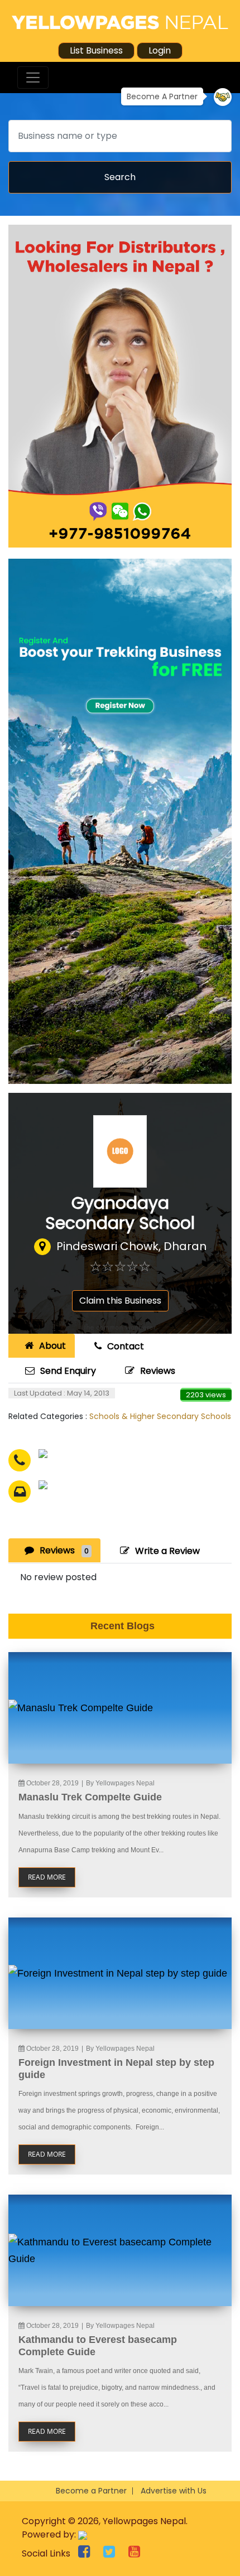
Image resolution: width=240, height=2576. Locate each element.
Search (120, 177)
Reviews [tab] (64, 1550)
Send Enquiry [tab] (68, 1371)
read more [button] (47, 1877)
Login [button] (160, 50)
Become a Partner (91, 2491)
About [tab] (52, 1346)
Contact (126, 1346)
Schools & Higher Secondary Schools (160, 1416)
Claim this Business (120, 1301)
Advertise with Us (174, 2491)
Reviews (158, 1371)
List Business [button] (96, 50)
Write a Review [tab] (167, 1551)
